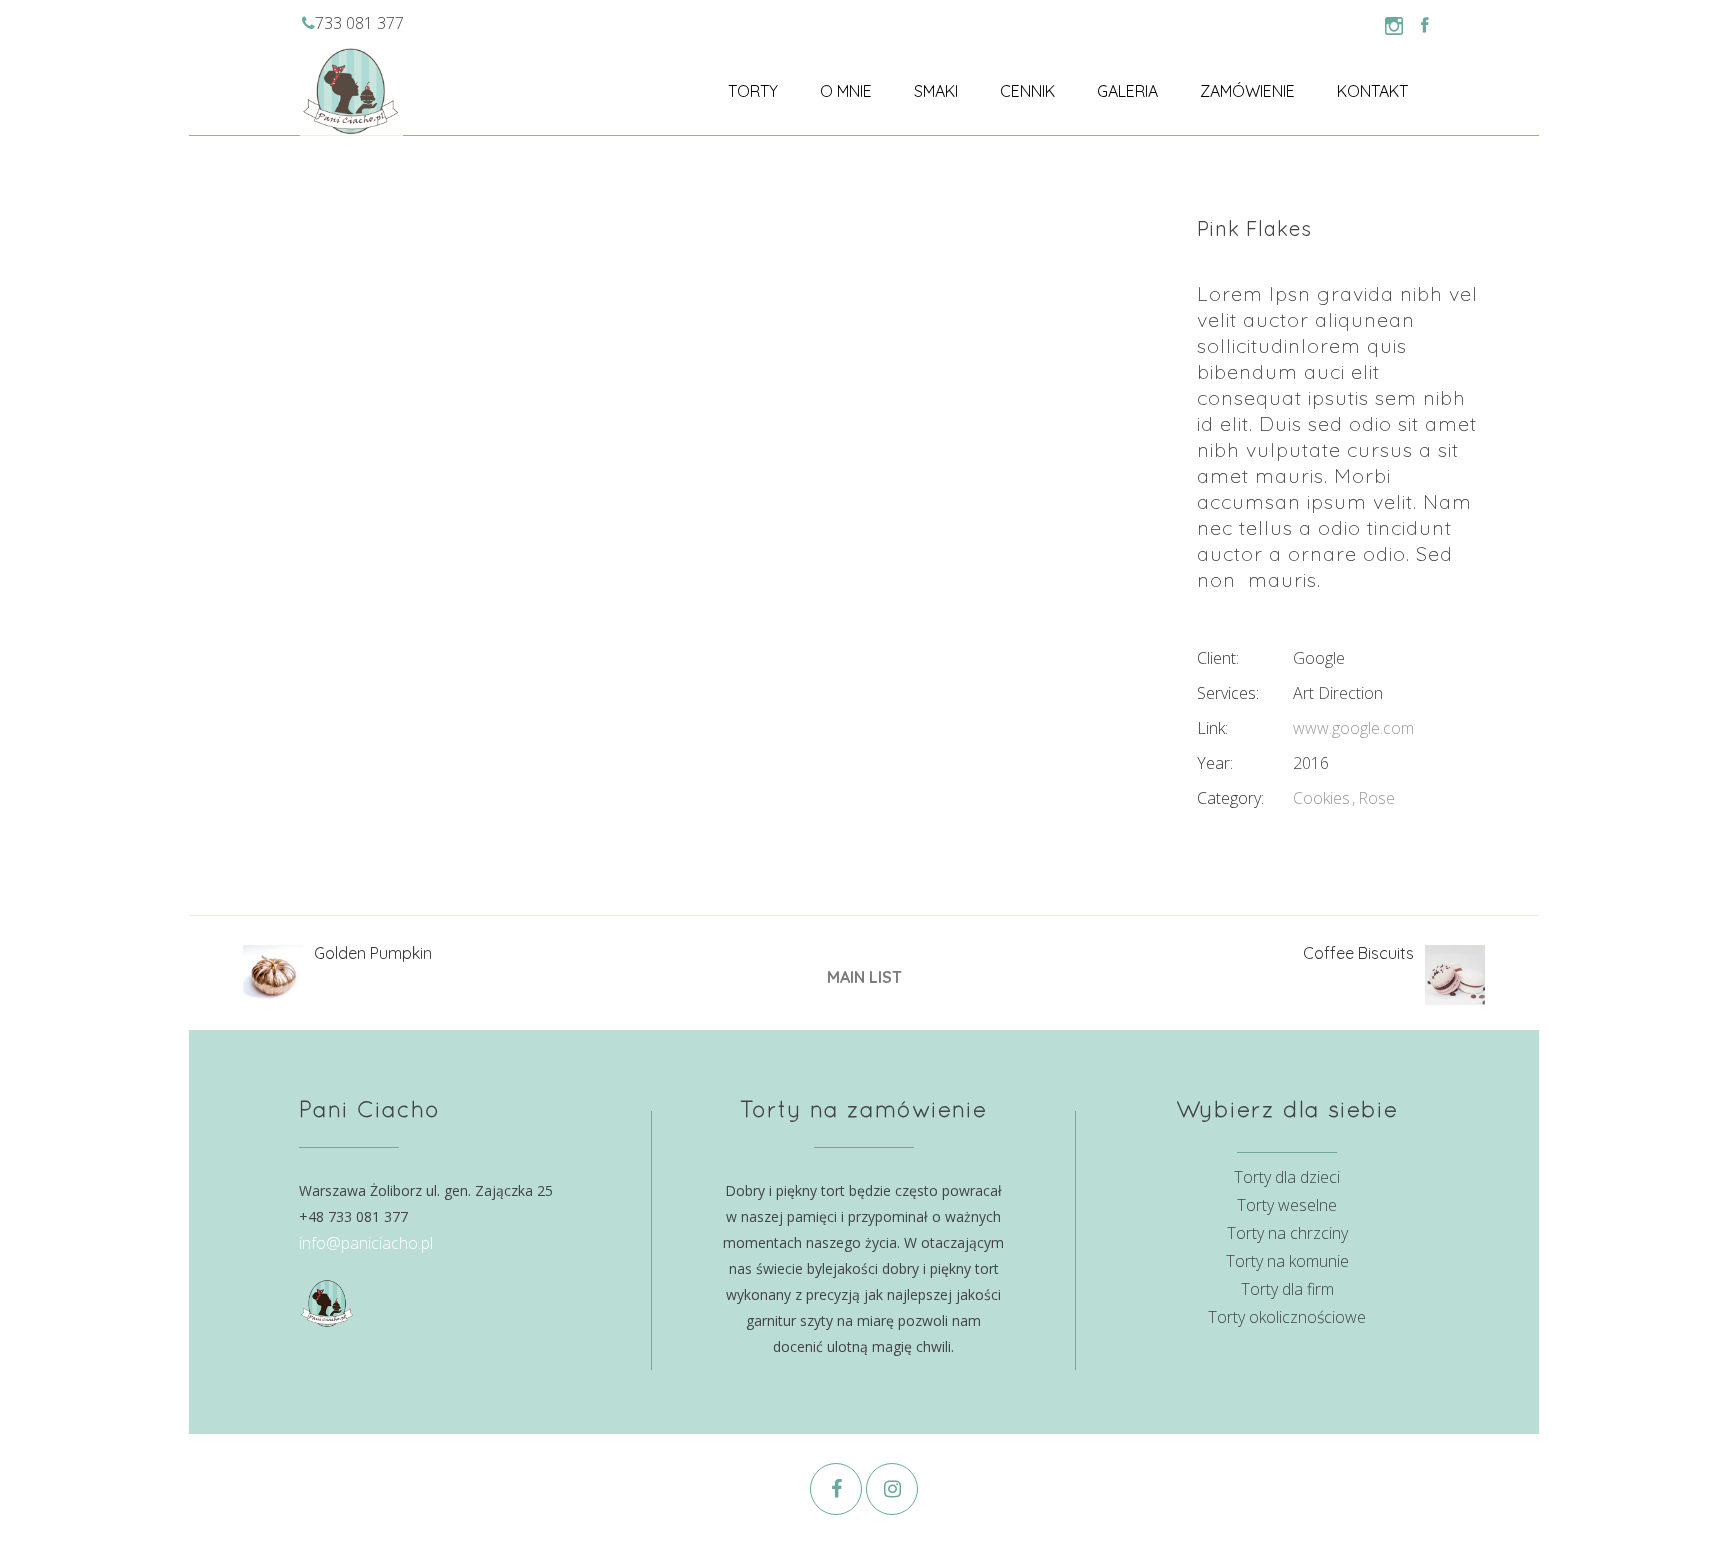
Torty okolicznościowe (1287, 1317)
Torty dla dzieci (1287, 1177)
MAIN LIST (864, 977)
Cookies (1321, 798)
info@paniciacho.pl (366, 1243)
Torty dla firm (1287, 1289)
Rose (1376, 798)
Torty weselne (1287, 1205)
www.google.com (1353, 728)
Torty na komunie (1287, 1261)
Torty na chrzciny (1287, 1233)
